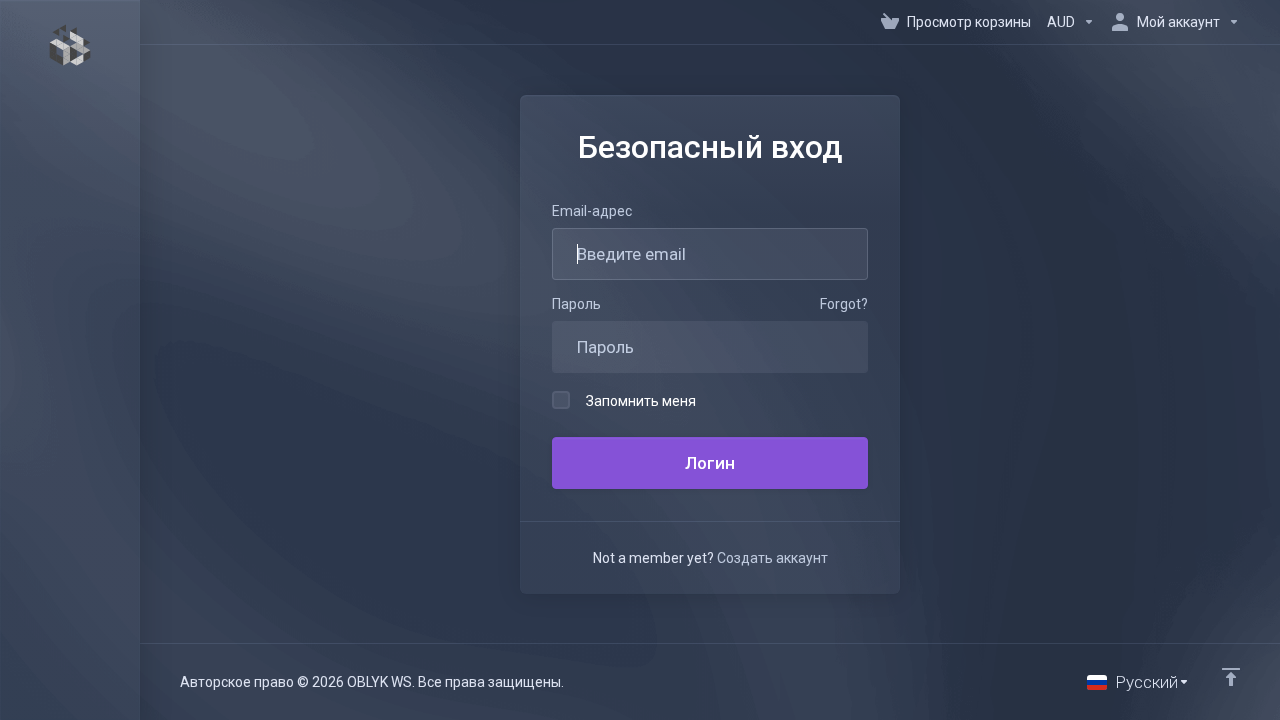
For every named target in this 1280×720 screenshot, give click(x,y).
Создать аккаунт (772, 558)
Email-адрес (592, 211)
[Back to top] (1231, 677)
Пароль (576, 304)
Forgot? (844, 304)
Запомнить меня (641, 401)
